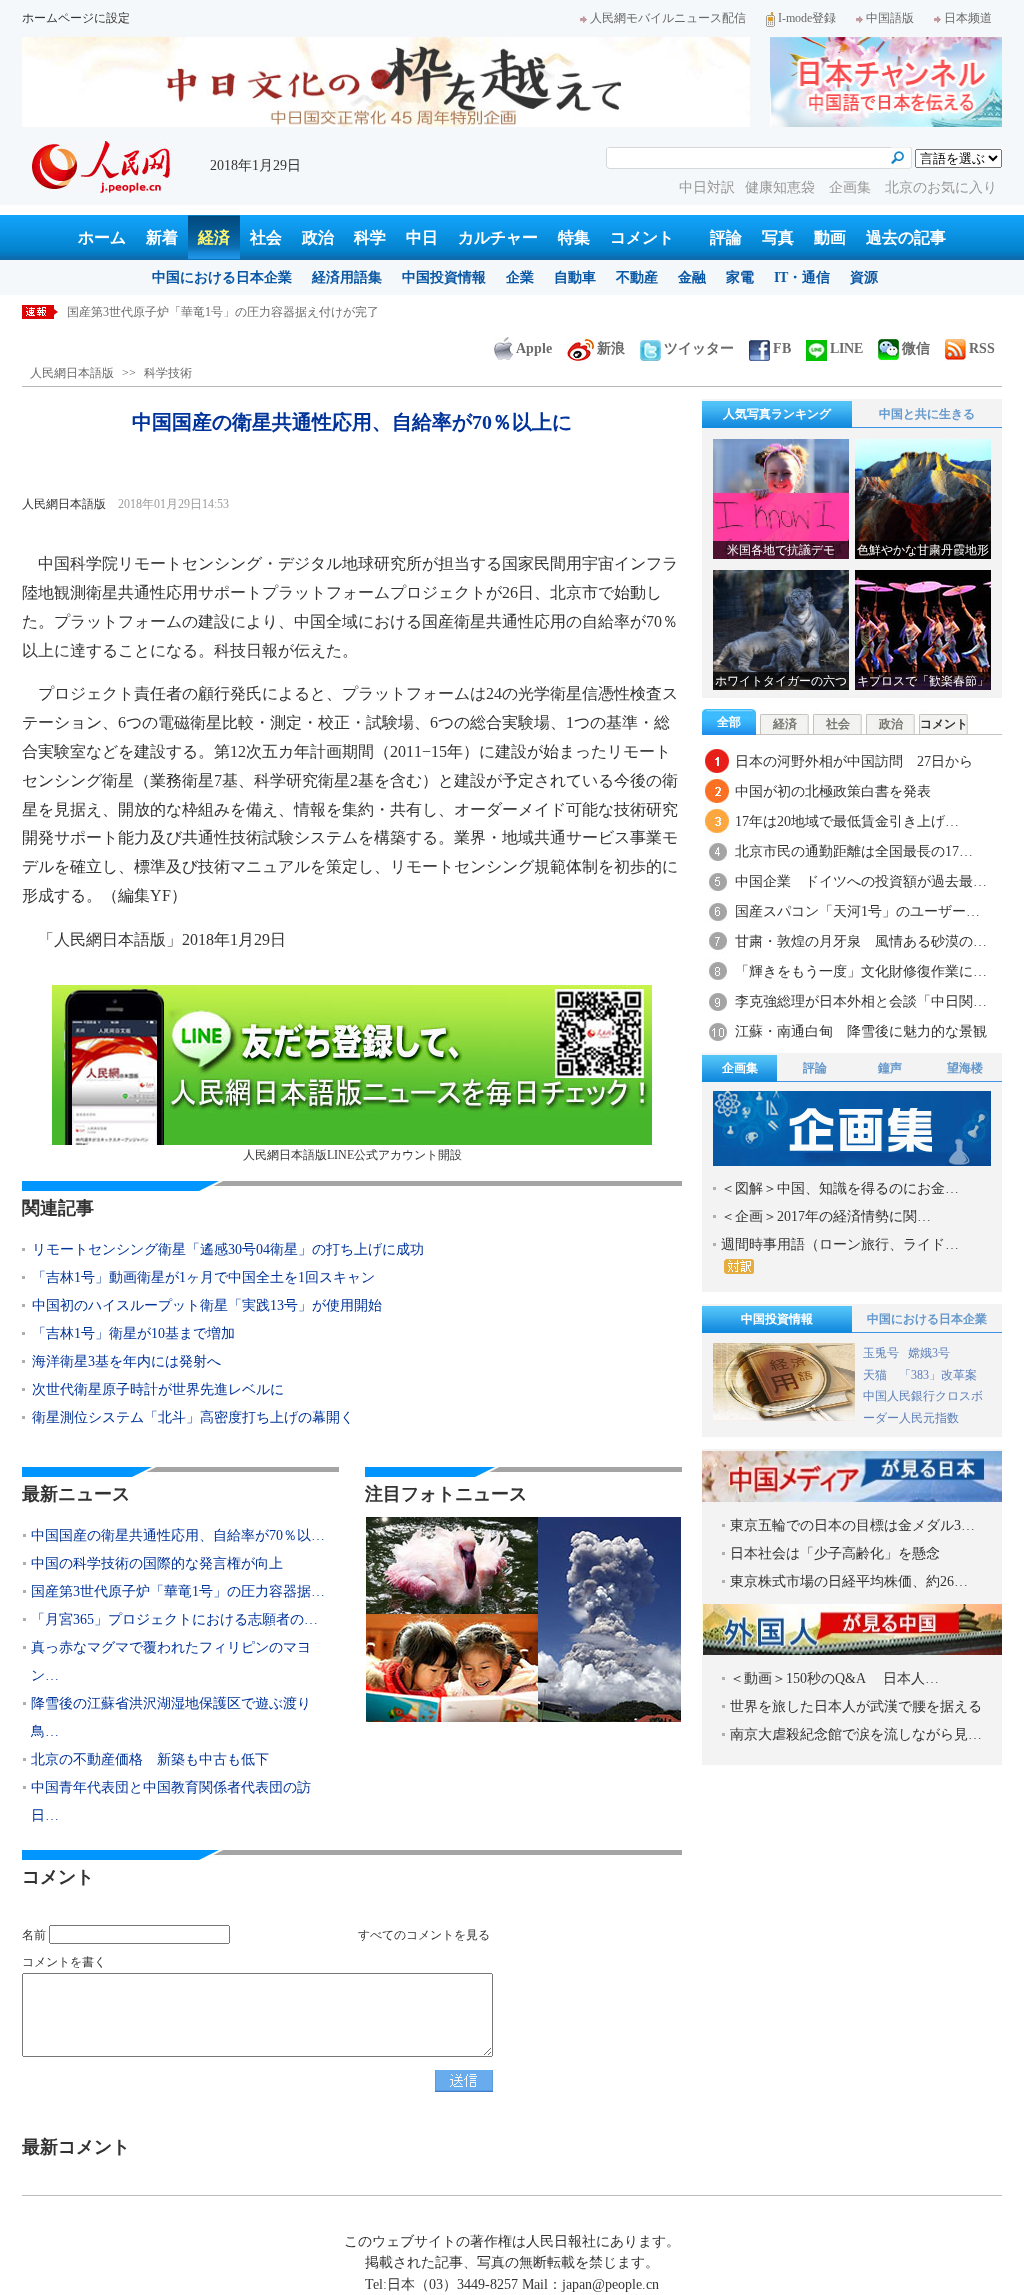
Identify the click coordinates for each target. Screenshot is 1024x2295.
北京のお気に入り (941, 187)
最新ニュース (76, 1494)
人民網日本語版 (72, 373)
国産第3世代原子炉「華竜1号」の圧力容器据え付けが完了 (223, 312)
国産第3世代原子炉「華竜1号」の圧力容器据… (178, 1591)
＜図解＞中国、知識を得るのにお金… (840, 1188)
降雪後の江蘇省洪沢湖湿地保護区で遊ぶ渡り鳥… (171, 1717)
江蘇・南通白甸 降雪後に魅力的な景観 (861, 1031)
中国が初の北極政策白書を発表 (833, 791)
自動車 (575, 277)
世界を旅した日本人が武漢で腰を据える (856, 1706)
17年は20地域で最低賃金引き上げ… (847, 821)
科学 (370, 237)
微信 (916, 348)
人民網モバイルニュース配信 (668, 18)
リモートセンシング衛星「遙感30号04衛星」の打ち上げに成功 (228, 1249)
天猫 (876, 1375)
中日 (422, 237)
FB (782, 348)
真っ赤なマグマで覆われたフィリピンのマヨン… (171, 1661)
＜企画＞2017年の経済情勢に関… (826, 1216)
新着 (162, 237)
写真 (778, 237)
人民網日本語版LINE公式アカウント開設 (352, 1155)
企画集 (852, 187)
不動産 (637, 277)
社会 (266, 237)
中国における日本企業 (222, 277)
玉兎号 (881, 1353)
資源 (864, 277)
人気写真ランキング (777, 414)
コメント (642, 237)
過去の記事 (906, 237)
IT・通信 (802, 277)
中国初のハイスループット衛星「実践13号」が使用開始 (207, 1305)
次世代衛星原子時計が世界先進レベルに (158, 1389)
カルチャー (498, 237)
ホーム (102, 237)
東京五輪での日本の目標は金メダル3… (852, 1525)
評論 (726, 237)
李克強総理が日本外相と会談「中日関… (861, 1001)
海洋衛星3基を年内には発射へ (126, 1361)
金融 (692, 277)
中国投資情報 (444, 277)
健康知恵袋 (782, 187)
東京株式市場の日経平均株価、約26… (849, 1581)
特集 (574, 237)
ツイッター (699, 348)
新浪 (611, 348)
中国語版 (890, 18)
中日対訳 (707, 187)
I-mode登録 (807, 18)
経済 (214, 237)
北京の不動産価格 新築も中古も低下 (150, 1759)
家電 (740, 277)
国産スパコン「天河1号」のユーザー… (857, 911)
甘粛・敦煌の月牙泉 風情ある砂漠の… (861, 941)
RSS (982, 348)
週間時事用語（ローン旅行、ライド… (840, 1244)
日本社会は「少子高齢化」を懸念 (835, 1553)
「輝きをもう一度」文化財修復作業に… (861, 971)
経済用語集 (347, 277)
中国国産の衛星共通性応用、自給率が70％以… (178, 1535)
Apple (534, 348)
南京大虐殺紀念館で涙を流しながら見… (856, 1734)
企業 (520, 277)
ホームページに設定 (76, 18)
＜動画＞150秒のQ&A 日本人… (834, 1678)
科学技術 (168, 373)
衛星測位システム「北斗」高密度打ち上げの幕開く (193, 1417)
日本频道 (968, 18)
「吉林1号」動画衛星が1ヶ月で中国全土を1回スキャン (203, 1277)
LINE (846, 348)
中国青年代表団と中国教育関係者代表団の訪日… (171, 1801)
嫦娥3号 (929, 1353)
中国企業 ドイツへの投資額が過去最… (861, 881)
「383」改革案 (938, 1375)
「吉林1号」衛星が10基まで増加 (133, 1333)
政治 (318, 237)
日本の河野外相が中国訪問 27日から (854, 761)
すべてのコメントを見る (424, 1935)
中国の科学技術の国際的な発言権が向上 (157, 1563)
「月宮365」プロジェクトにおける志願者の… (174, 1619)
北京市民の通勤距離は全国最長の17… (854, 851)
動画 (830, 237)
